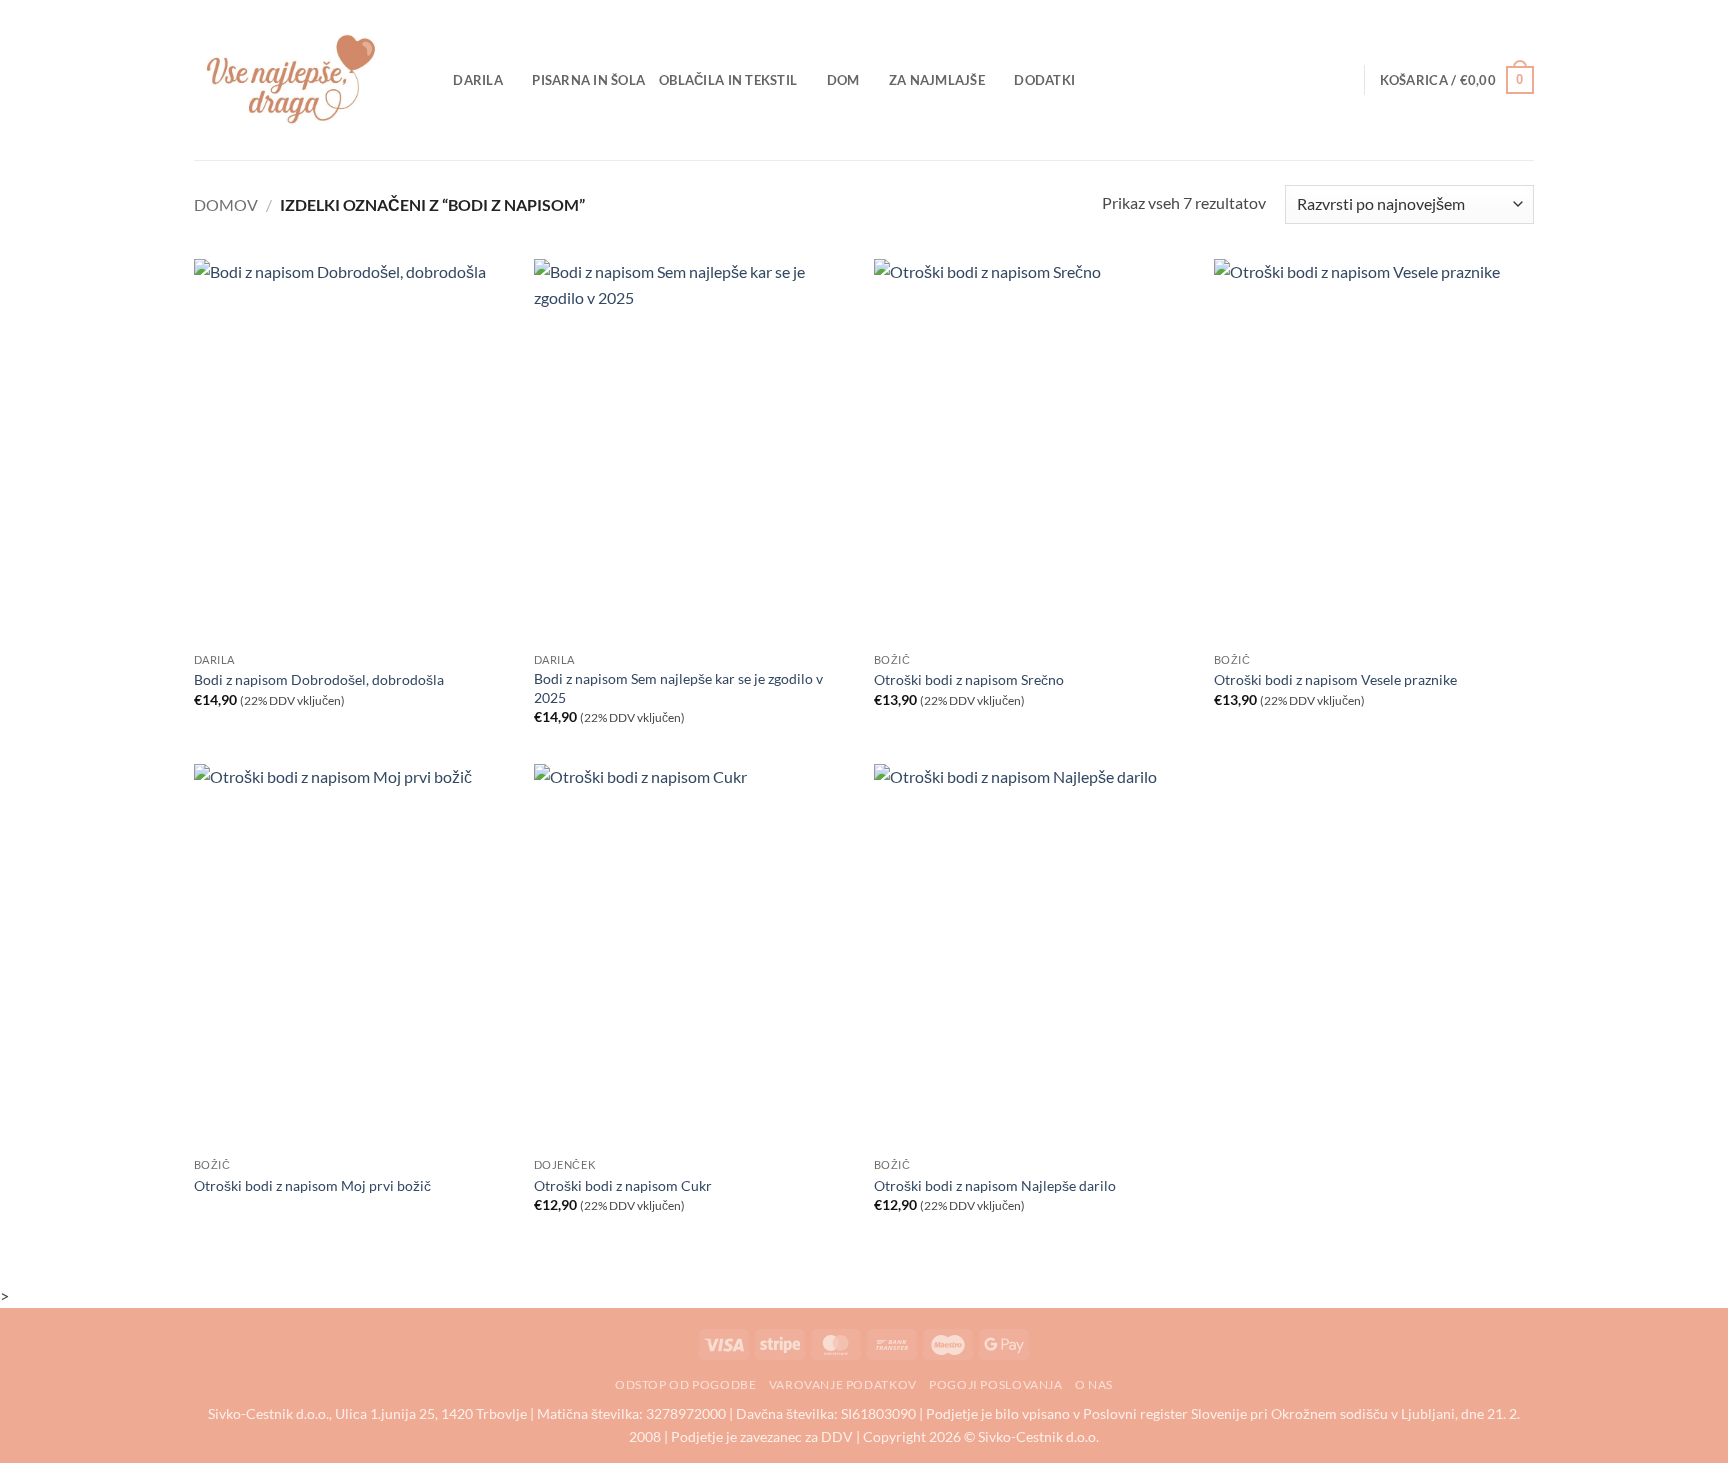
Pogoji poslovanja (995, 1384)
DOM (843, 80)
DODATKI (1044, 80)
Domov (226, 204)
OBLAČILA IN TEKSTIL (728, 80)
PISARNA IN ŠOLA (588, 80)
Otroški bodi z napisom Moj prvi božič (312, 1185)
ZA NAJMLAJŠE (937, 80)
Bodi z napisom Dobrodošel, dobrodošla (319, 679)
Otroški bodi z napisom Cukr (623, 1185)
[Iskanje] (431, 80)
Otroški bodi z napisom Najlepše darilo (995, 1185)
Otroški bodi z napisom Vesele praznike (1335, 679)
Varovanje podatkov (843, 1384)
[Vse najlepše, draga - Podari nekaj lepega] (294, 80)
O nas (1094, 1384)
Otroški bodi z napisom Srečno (969, 679)
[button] (1457, 80)
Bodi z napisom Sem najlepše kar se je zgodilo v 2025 (678, 688)
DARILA (478, 80)
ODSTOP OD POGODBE (685, 1384)
